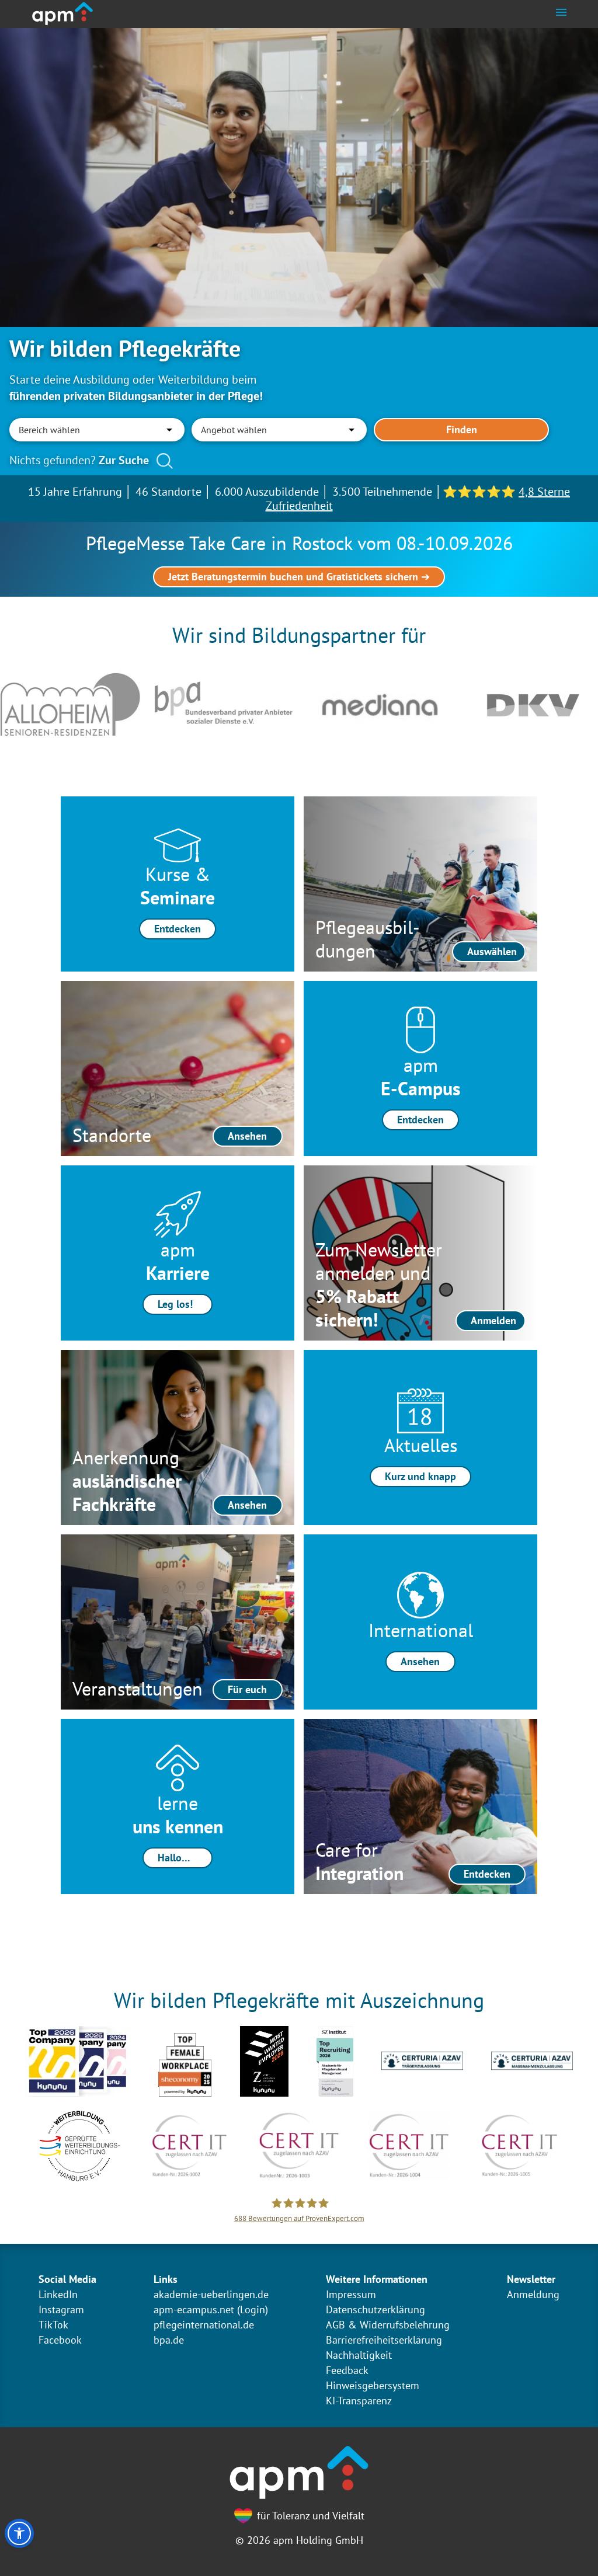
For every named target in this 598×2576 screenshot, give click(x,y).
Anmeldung (533, 2294)
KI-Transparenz (359, 2401)
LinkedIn (58, 2294)
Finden (462, 429)
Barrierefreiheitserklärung (384, 2340)
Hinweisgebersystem (373, 2385)
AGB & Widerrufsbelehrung (388, 2325)
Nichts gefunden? (79, 460)
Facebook (60, 2340)
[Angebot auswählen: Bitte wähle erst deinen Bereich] (279, 430)
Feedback (347, 2370)
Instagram (61, 2309)
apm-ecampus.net (194, 2309)
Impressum (351, 2294)
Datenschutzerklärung (376, 2309)
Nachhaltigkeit (359, 2355)
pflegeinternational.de (204, 2325)
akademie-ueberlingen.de (211, 2294)
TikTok (53, 2325)
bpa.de (169, 2340)
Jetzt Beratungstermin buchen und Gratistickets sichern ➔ (299, 577)
